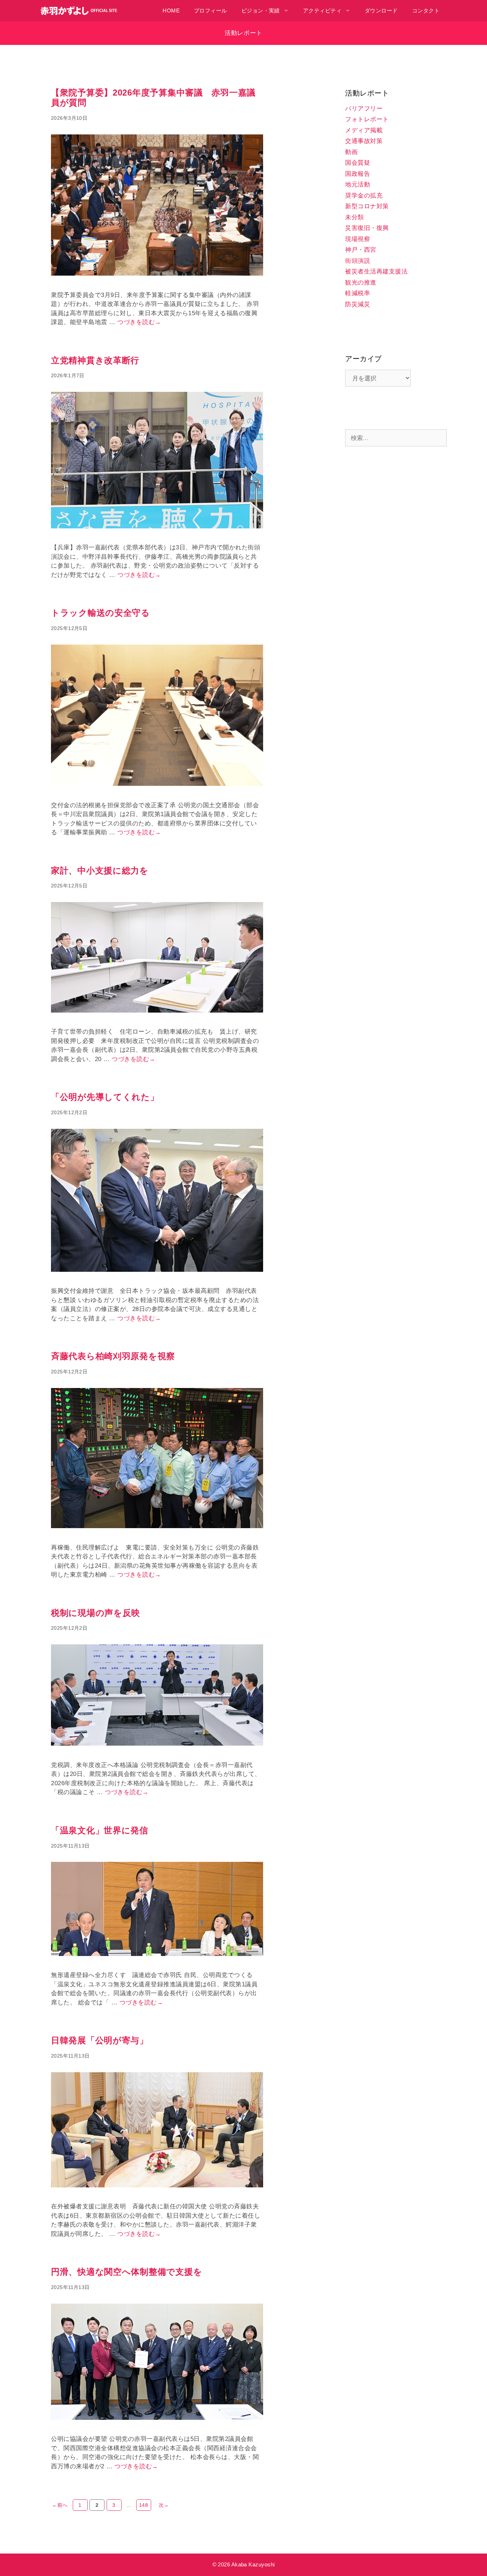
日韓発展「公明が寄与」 (100, 2040)
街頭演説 (358, 261)
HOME (171, 11)
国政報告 (358, 174)
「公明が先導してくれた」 (105, 1097)
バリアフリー (364, 109)
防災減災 (358, 304)
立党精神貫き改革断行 (95, 360)
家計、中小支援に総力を (100, 870)
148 (144, 2506)
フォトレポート (367, 119)
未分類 (355, 217)
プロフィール (211, 11)
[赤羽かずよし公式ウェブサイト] (81, 11)
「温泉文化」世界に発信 (100, 1830)
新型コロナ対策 (367, 206)
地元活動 (358, 185)
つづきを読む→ (139, 322)
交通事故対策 (364, 141)
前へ (60, 2505)
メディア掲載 (364, 130)
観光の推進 (361, 283)
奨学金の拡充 (364, 196)
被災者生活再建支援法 (376, 272)
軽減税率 (358, 293)
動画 (351, 152)
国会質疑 (358, 163)
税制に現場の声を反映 (96, 1613)
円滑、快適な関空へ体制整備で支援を (127, 2272)
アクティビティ (322, 11)
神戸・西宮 (361, 250)
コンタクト (426, 11)
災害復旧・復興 (367, 228)
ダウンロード (381, 11)
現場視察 (358, 239)
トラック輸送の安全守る (101, 613)
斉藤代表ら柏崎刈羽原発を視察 (113, 1356)
